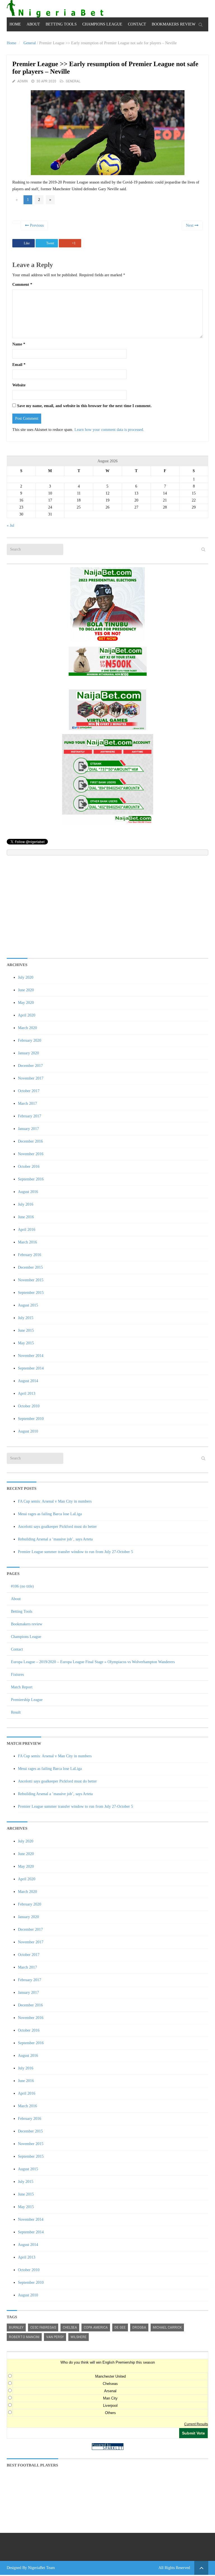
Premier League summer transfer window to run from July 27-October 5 (75, 1552)
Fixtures (17, 1675)
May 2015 (26, 1343)
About (33, 24)
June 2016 (26, 1217)
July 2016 (26, 1204)
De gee (120, 2327)
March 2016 (27, 1242)
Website (19, 385)
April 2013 (27, 1393)
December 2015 (30, 1267)
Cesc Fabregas (43, 2327)
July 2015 (26, 1318)
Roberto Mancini (24, 2337)
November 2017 (31, 1078)
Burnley (16, 2327)
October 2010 (29, 1406)
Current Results (196, 2424)
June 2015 (26, 1330)
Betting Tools (61, 24)
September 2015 (31, 1293)
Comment (22, 285)
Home (15, 24)
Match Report (22, 1687)
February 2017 (30, 1116)
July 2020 (26, 977)
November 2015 (31, 1280)
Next (190, 225)
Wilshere (79, 2337)
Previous (36, 225)
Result (16, 1712)
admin (23, 81)
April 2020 (27, 1015)
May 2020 (26, 1003)
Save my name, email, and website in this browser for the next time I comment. (84, 406)
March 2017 (27, 1103)
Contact (137, 24)
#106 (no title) (22, 1586)
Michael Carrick (167, 2327)
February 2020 (30, 1040)
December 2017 (30, 1066)
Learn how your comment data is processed (109, 430)
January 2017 (28, 1129)
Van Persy (55, 2337)
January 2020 (28, 1053)
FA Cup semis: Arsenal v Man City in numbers (55, 1501)
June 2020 (26, 990)
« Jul (10, 525)
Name (19, 344)
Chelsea (70, 2327)
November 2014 (31, 1356)
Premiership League (27, 1700)
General (30, 43)
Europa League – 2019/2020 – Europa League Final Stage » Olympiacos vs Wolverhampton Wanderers (93, 1662)
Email (19, 365)
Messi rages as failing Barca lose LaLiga (50, 1514)
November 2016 (31, 1154)
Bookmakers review (174, 24)
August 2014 (28, 1381)
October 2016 (29, 1167)
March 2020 (27, 1028)
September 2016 (31, 1179)
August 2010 (28, 1431)
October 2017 (29, 1091)
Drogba (139, 2327)
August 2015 (28, 1305)
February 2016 (30, 1255)
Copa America (96, 2327)
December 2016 (30, 1141)
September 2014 (31, 1368)
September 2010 (31, 1419)
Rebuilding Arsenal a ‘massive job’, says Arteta (55, 1539)
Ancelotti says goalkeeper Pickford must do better (57, 1527)
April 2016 (27, 1230)
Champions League (102, 24)
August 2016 (28, 1192)
